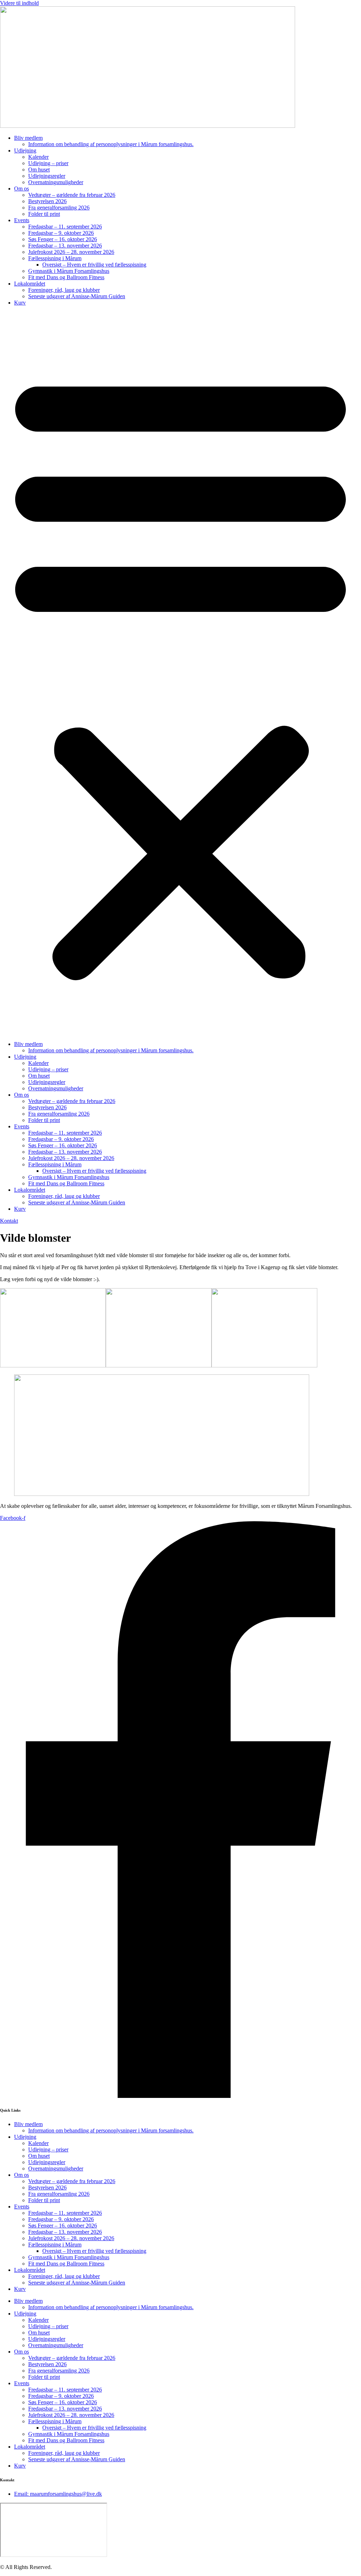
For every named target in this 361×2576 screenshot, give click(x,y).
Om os (22, 189)
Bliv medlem (28, 138)
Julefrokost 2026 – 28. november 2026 (71, 252)
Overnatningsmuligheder (56, 182)
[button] (180, 673)
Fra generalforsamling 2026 (59, 208)
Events (22, 220)
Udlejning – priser (48, 163)
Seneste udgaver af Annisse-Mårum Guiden (77, 296)
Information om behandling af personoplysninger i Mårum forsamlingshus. (111, 144)
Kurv (20, 303)
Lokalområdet (30, 284)
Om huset (39, 170)
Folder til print (44, 214)
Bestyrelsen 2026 (47, 201)
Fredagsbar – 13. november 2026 (65, 246)
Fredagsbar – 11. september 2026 (65, 227)
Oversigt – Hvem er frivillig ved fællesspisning (94, 265)
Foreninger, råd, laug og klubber (64, 290)
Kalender (38, 157)
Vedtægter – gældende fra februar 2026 (72, 195)
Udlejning (25, 151)
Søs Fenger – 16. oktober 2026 (63, 239)
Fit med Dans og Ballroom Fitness (66, 277)
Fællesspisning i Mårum (55, 258)
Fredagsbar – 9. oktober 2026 (61, 233)
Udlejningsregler (47, 176)
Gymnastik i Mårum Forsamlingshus (69, 271)
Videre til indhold (19, 3)
